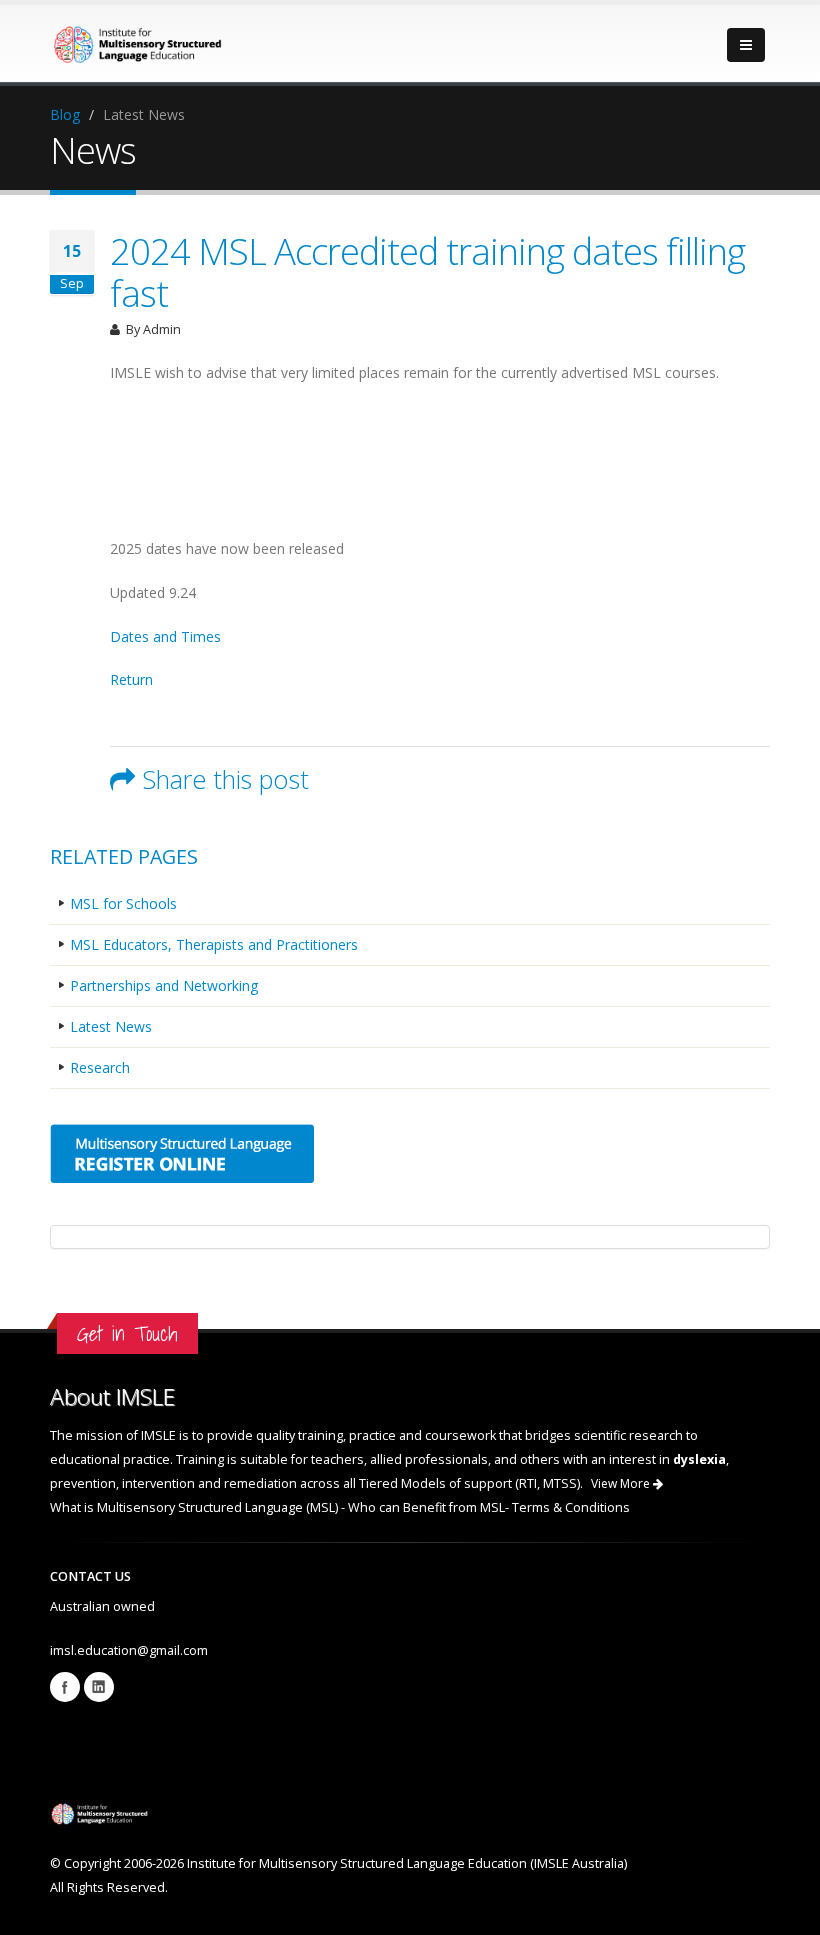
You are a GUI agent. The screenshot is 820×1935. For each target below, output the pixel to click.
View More (622, 1483)
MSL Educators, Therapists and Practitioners (214, 944)
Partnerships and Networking (164, 985)
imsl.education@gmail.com (129, 1650)
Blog (65, 114)
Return (131, 679)
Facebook (65, 1687)
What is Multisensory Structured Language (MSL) (195, 1507)
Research (100, 1067)
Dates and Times (165, 636)
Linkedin (99, 1687)
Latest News (111, 1026)
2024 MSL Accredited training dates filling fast (427, 272)
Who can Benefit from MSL (426, 1507)
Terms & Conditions (571, 1507)
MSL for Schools (123, 903)
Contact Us (90, 1576)
